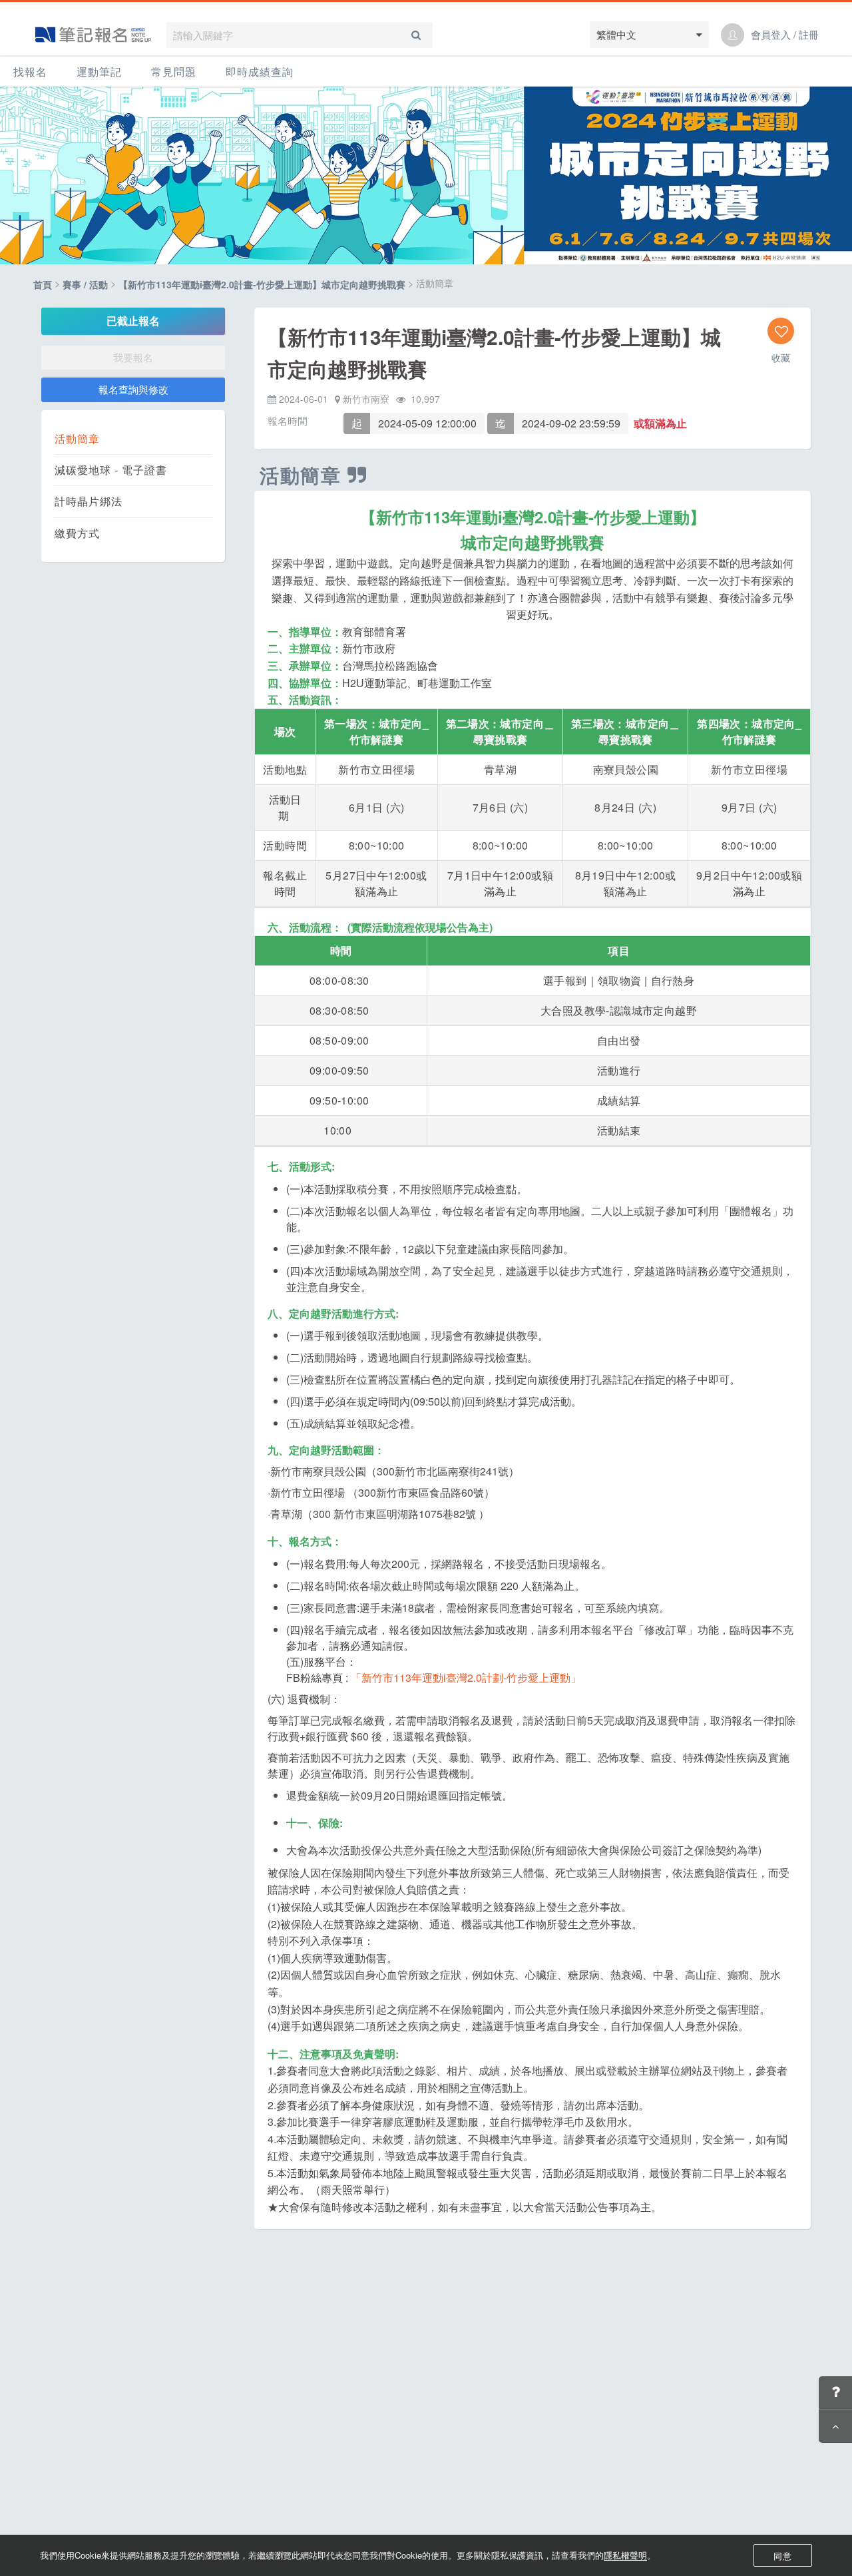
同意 (783, 2556)
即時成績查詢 (260, 72)
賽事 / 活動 (85, 285)
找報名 (30, 72)
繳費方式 (77, 533)
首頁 (43, 285)
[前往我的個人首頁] (733, 35)
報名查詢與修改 (133, 389)
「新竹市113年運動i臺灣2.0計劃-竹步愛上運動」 (466, 1677)
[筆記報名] (93, 35)
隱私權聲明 (625, 2555)
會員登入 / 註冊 (785, 35)
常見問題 (174, 72)
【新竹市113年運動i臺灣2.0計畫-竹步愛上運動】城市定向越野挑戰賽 (262, 285)
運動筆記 (99, 72)
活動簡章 (77, 439)
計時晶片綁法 (89, 501)
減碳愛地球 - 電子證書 (111, 470)
